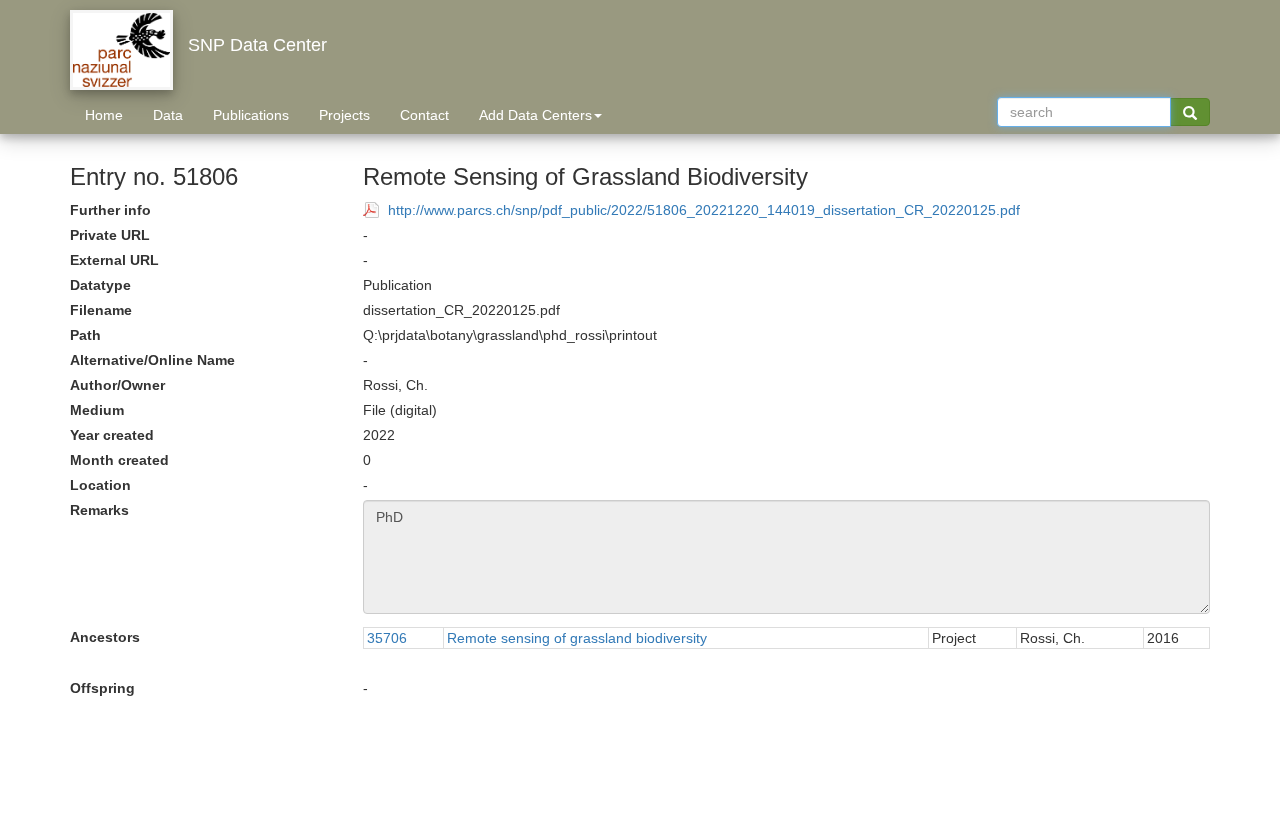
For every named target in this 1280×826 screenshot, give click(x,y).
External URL (114, 260)
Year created (112, 435)
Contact (424, 115)
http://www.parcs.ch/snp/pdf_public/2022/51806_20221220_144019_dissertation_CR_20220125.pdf (704, 210)
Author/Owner (117, 385)
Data (168, 115)
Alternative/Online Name (152, 360)
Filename (101, 310)
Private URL (110, 235)
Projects (344, 115)
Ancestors (105, 637)
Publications (251, 115)
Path (85, 335)
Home (104, 115)
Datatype (100, 285)
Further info (110, 210)
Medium (97, 410)
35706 (387, 638)
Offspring (102, 688)
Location (100, 485)
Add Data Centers (535, 115)
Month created (119, 460)
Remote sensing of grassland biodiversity (577, 638)
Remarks (99, 510)
